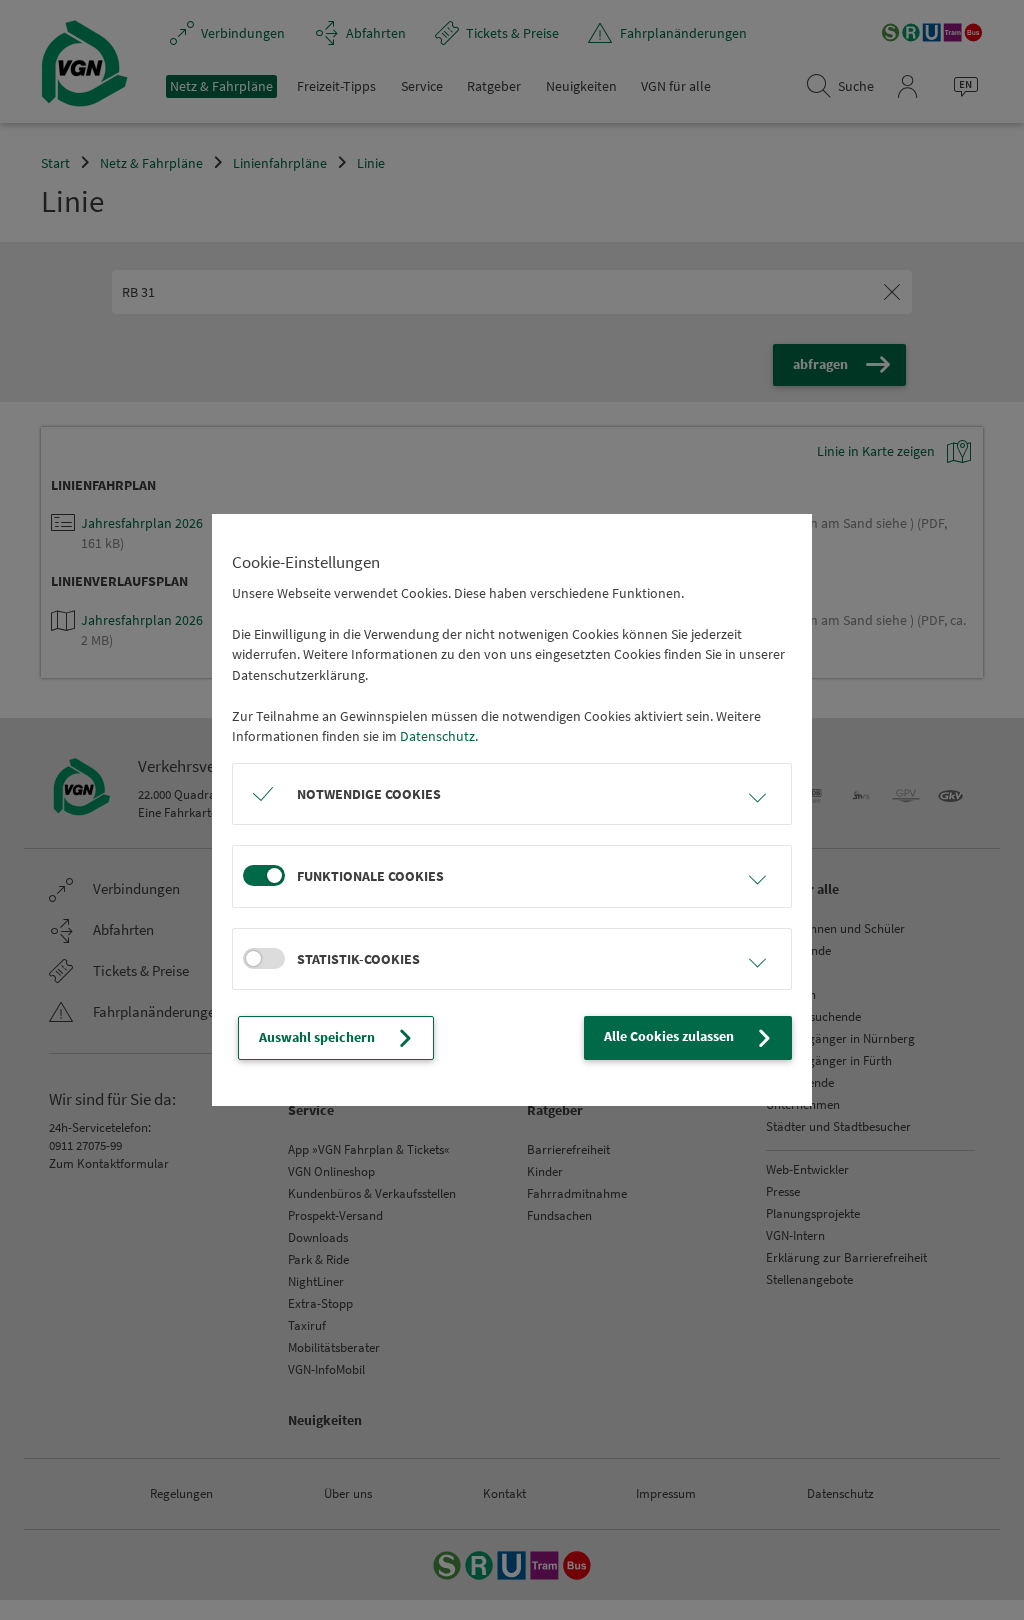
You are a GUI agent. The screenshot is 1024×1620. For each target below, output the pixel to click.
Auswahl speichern (317, 1037)
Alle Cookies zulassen (669, 1036)
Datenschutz (437, 736)
